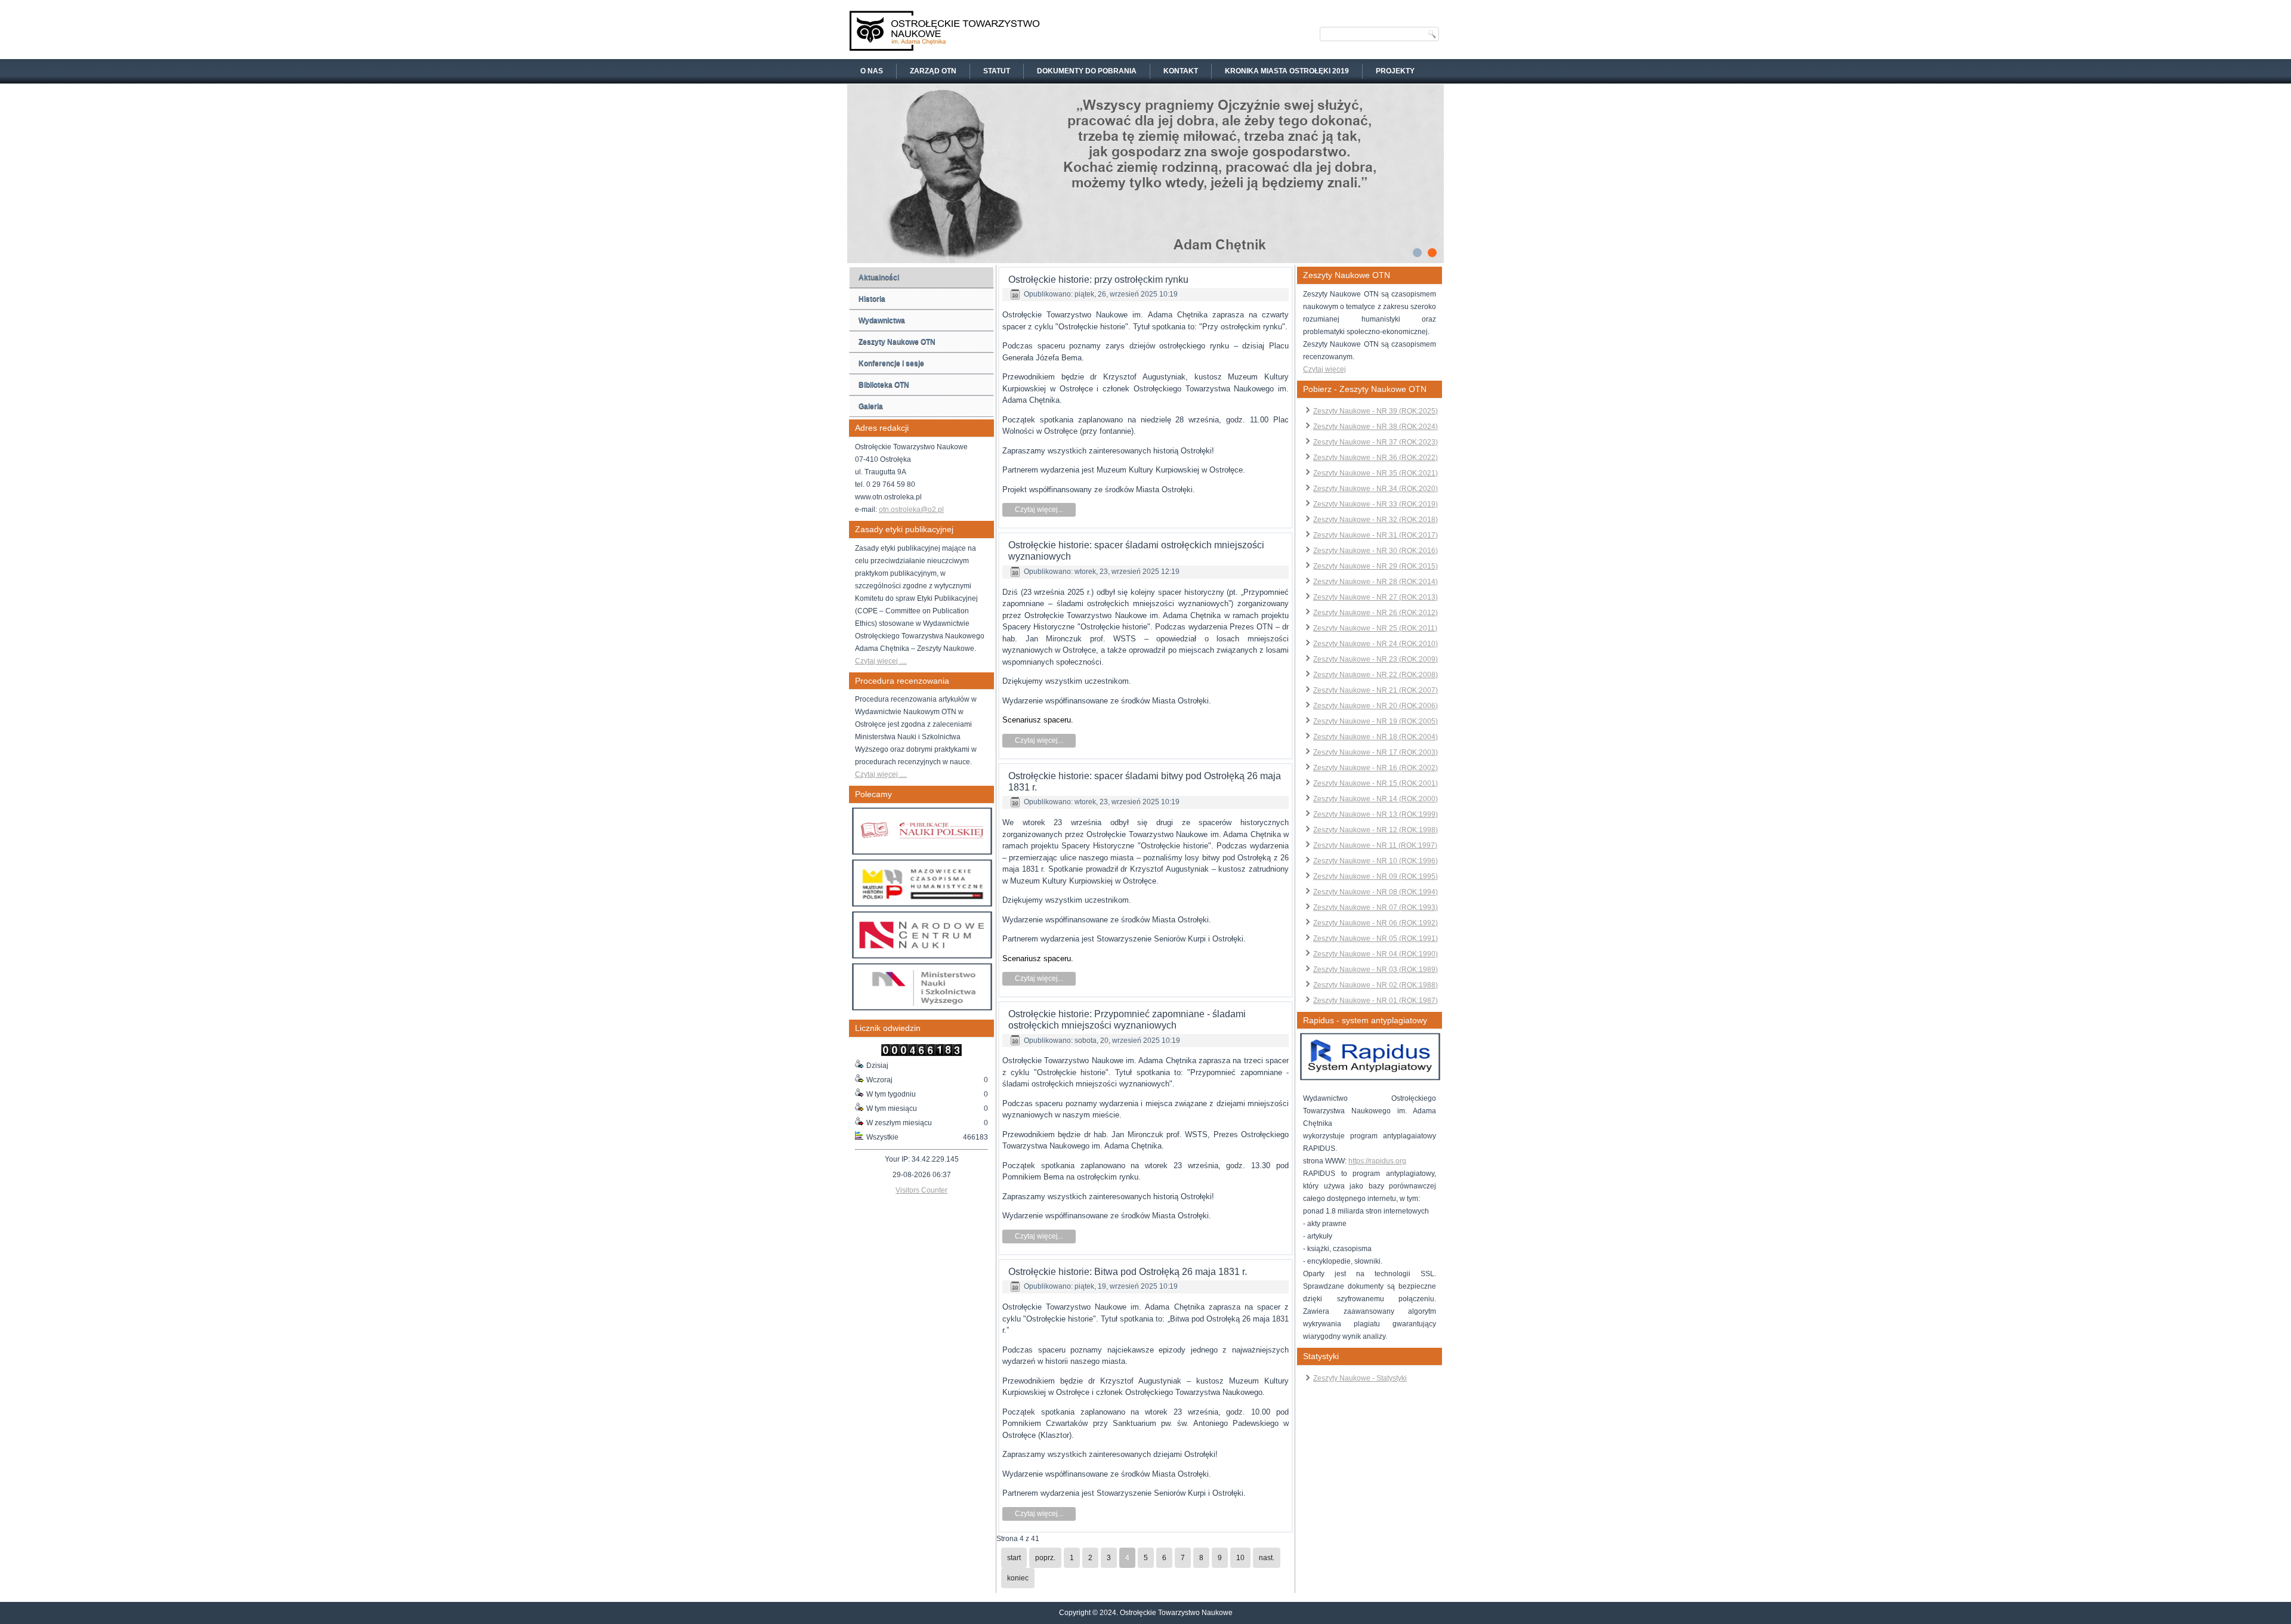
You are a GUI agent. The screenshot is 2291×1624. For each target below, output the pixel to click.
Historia (872, 299)
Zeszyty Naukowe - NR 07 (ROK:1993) (1375, 907)
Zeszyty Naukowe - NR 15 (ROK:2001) (1375, 783)
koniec (1018, 1578)
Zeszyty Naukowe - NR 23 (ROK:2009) (1375, 659)
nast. (1267, 1558)
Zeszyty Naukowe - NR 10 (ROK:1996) (1375, 861)
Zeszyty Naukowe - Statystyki (1360, 1378)
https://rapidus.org (1377, 1161)
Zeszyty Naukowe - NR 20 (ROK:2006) (1375, 706)
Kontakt (1181, 71)
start (1014, 1558)
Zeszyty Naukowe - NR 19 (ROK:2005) (1375, 721)
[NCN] (922, 956)
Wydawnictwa (882, 320)
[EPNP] (922, 853)
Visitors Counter (921, 1190)
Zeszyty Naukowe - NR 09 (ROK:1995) (1375, 876)
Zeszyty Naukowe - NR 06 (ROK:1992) (1375, 923)
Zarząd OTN (933, 71)
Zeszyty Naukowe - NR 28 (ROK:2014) (1375, 582)
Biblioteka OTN (884, 385)
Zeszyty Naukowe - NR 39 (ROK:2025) (1375, 411)
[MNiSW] (922, 1008)
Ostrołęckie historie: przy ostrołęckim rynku (1098, 280)
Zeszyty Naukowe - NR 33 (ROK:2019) (1375, 504)
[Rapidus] (1370, 1078)
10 (1240, 1558)
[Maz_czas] (922, 904)
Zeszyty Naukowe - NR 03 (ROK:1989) (1375, 970)
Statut (997, 71)
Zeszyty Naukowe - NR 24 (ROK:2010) (1375, 644)
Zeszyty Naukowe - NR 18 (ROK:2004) (1375, 737)
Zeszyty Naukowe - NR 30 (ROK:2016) (1375, 551)
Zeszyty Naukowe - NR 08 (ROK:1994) (1375, 892)
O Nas (872, 71)
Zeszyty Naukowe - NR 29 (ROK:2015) (1375, 566)
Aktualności (879, 277)
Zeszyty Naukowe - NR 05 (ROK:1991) (1375, 938)
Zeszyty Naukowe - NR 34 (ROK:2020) (1375, 489)
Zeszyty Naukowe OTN (897, 342)
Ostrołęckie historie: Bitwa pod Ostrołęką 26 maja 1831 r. (1128, 1272)
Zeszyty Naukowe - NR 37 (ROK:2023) (1375, 442)
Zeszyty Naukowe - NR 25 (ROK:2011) (1375, 628)
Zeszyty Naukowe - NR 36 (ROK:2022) (1375, 458)
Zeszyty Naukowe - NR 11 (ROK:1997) (1375, 845)
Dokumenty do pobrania (1087, 71)
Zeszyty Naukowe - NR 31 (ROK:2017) (1375, 535)
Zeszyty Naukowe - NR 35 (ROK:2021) (1375, 473)
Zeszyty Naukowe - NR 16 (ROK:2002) (1375, 768)
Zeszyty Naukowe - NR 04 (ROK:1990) (1375, 954)
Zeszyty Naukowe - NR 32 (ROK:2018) (1375, 520)
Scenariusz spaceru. (1038, 720)
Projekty (1395, 71)
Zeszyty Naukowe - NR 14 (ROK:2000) (1375, 799)
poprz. (1045, 1558)
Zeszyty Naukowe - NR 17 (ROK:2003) (1375, 752)
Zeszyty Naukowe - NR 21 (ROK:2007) (1375, 690)
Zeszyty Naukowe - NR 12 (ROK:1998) (1375, 830)
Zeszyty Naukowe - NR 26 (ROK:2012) (1375, 613)
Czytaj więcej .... (881, 661)
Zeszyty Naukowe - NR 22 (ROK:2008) (1375, 675)
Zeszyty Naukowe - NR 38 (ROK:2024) (1375, 427)
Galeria (871, 406)
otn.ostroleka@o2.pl (911, 510)
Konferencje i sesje (891, 363)
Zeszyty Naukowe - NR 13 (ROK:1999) (1375, 814)
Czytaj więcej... (1039, 510)
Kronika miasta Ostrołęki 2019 (1287, 71)
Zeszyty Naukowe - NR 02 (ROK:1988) (1375, 985)
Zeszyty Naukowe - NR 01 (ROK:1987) (1375, 1001)
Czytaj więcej (1324, 369)
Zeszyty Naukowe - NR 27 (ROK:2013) (1375, 597)
